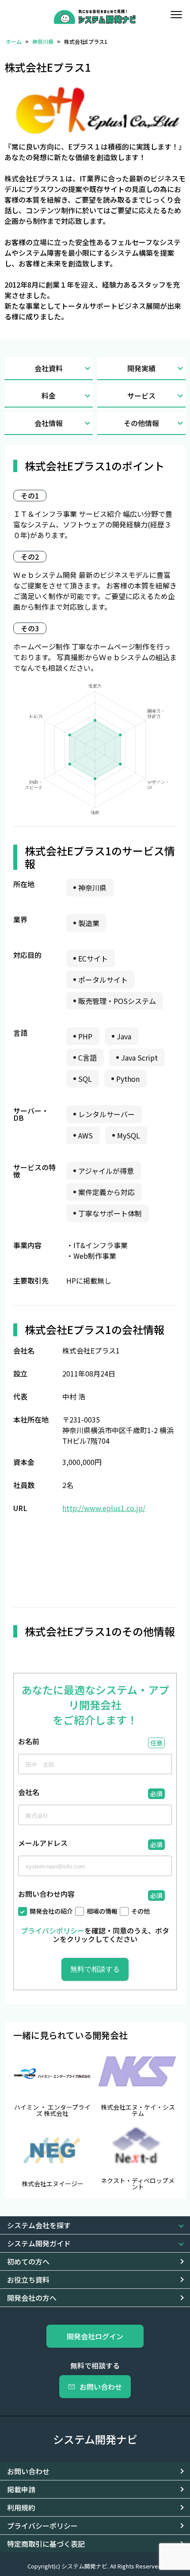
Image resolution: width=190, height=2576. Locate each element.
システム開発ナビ (95, 2439)
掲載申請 (21, 2489)
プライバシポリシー (53, 1930)
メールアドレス (43, 1844)
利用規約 (21, 2507)
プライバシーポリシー (42, 2526)
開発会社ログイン (95, 2336)
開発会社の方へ (32, 2298)
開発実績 (141, 368)
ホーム (14, 41)
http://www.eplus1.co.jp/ (104, 1508)
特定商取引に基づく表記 (46, 2544)
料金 (49, 396)
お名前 (29, 1742)
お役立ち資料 (28, 2280)
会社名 (29, 1793)
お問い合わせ (101, 2387)
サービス (141, 396)
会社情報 (49, 423)
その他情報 (141, 423)
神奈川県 (43, 41)
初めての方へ (28, 2261)
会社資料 (49, 368)
